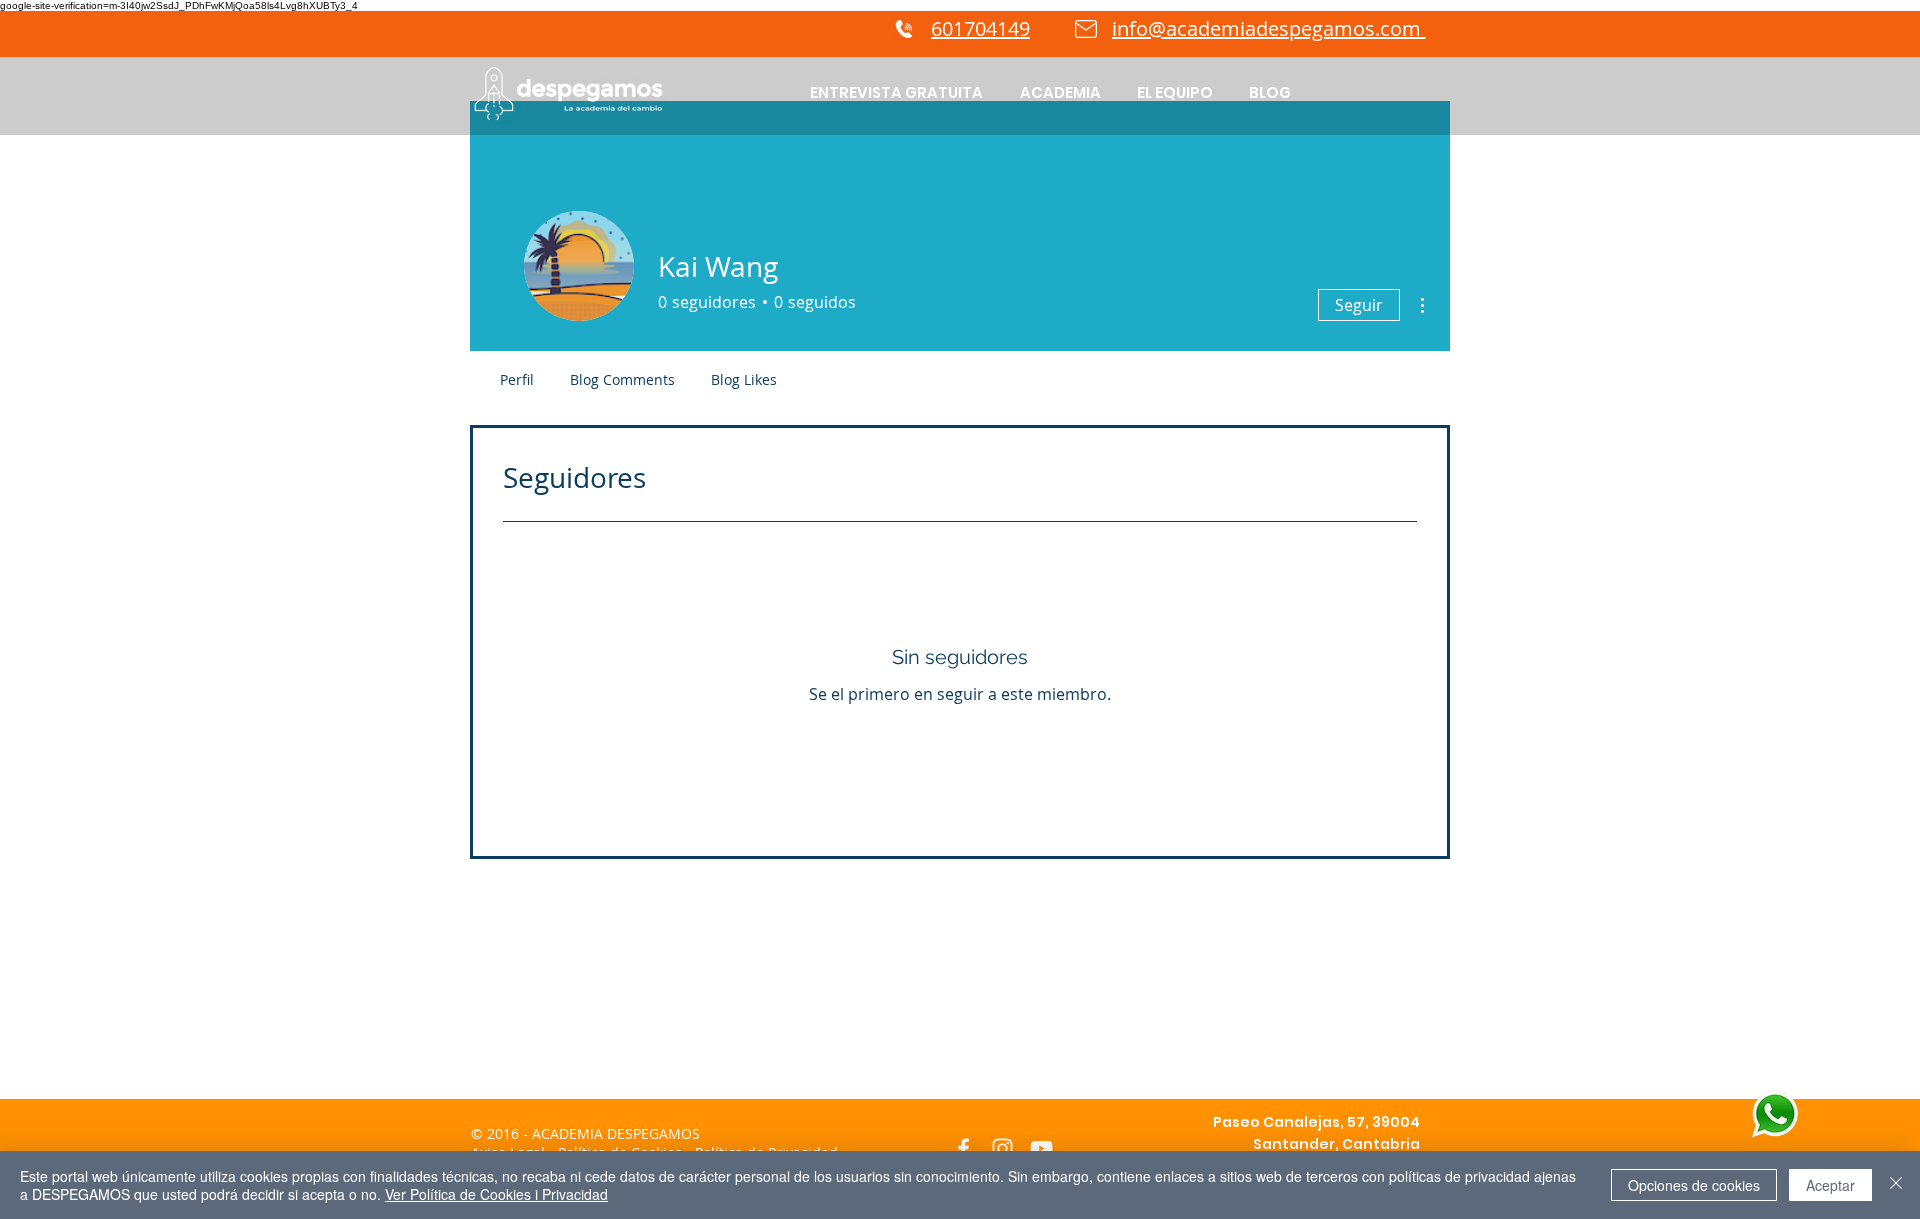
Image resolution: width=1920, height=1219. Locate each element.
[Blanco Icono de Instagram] (1002, 1148)
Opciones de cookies (1694, 1185)
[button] (1060, 93)
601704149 (980, 28)
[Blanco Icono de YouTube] (1041, 1148)
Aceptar (1830, 1185)
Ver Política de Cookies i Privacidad (496, 1194)
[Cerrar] (1896, 1185)
